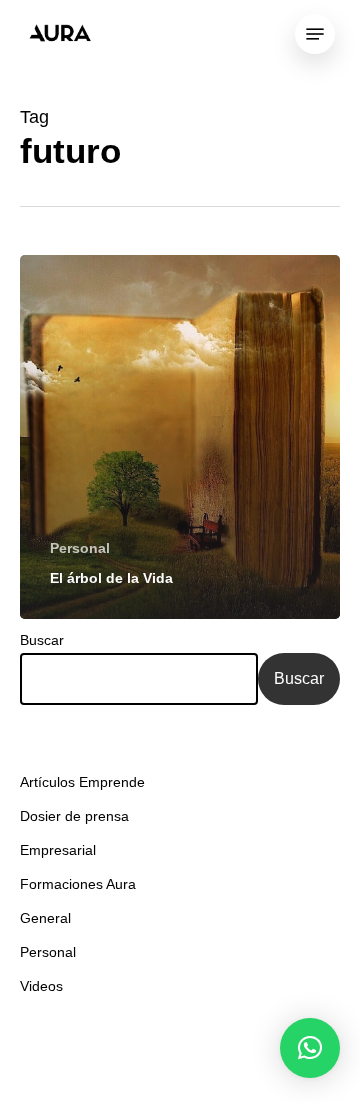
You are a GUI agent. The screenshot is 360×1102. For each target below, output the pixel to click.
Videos (41, 986)
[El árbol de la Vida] (180, 437)
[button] (310, 1048)
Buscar (42, 640)
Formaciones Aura (78, 884)
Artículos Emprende (82, 782)
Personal (80, 548)
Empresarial (58, 850)
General (45, 918)
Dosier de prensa (74, 816)
